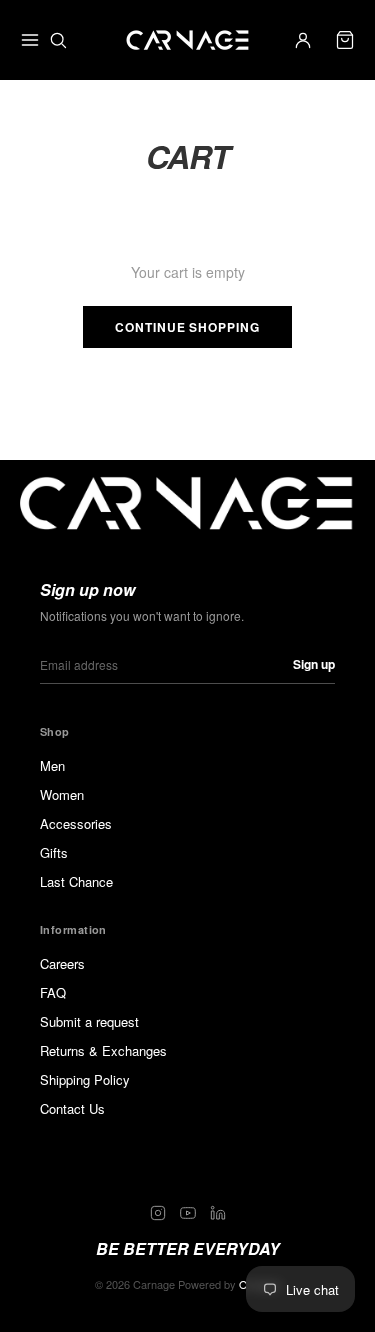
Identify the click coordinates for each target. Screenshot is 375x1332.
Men (52, 765)
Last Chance (76, 881)
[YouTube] (188, 1213)
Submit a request (89, 1021)
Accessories (76, 823)
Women (62, 794)
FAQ (53, 992)
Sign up (314, 664)
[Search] (58, 40)
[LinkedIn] (218, 1213)
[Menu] (30, 40)
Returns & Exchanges (103, 1050)
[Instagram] (158, 1213)
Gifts (54, 852)
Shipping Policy (85, 1079)
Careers (62, 963)
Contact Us (72, 1108)
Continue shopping (187, 327)
